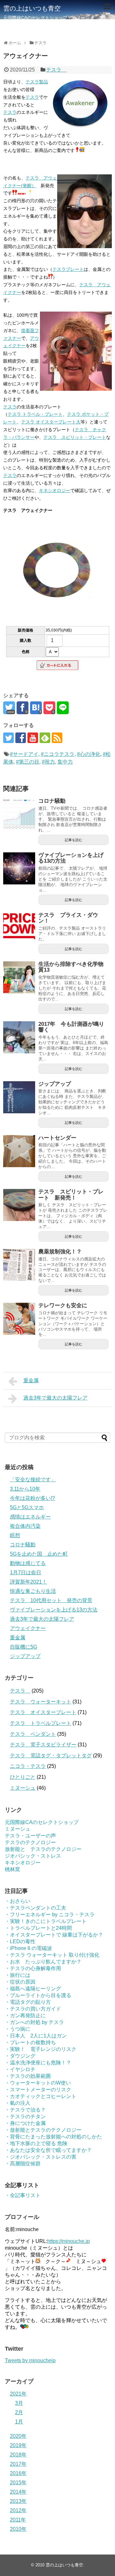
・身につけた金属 (25, 2123)
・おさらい (18, 1901)
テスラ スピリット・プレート (75, 437)
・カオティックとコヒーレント (41, 2096)
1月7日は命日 (26, 1572)
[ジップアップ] (19, 1097)
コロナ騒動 (52, 801)
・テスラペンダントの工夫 (35, 1908)
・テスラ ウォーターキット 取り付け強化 (52, 1955)
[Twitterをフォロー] (8, 738)
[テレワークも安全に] (19, 1319)
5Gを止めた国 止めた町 (39, 1554)
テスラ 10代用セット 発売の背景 (51, 1600)
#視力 (48, 762)
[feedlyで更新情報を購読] (45, 738)
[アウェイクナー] (36, 708)
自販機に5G (23, 1647)
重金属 (31, 1380)
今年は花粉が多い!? (32, 1498)
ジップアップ (55, 1084)
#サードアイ (24, 754)
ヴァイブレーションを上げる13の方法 (71, 858)
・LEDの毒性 (20, 1941)
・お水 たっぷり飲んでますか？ (43, 1962)
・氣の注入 (18, 2103)
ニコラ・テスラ (28, 1766)
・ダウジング (20, 2056)
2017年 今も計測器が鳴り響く (71, 1027)
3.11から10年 (25, 1489)
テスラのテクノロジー (30, 1842)
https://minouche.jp (69, 2241)
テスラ (56, 70)
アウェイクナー (28, 1628)
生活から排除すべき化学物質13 (71, 967)
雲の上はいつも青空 (32, 8)
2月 (19, 2412)
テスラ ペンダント (33, 1734)
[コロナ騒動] (19, 814)
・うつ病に (18, 2029)
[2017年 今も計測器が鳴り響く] (19, 1037)
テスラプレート (68, 269)
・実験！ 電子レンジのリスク (41, 2049)
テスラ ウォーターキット (41, 1702)
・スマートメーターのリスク (38, 2090)
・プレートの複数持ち (30, 2042)
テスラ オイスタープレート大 (51, 422)
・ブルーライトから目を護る (38, 1995)
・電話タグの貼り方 (28, 2002)
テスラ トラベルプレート (41, 1723)
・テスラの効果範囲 (28, 2076)
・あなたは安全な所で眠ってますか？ (48, 2150)
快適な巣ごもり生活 (33, 1591)
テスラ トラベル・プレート (35, 414)
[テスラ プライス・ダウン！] (19, 928)
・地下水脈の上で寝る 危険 (36, 2143)
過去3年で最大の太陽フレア (55, 1398)
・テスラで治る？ (25, 2110)
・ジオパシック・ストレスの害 (41, 2157)
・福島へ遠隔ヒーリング (33, 1989)
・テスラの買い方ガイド (33, 2009)
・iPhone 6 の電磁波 (28, 1948)
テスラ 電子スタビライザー (43, 1745)
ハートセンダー (57, 1138)
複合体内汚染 (25, 1526)
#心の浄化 (89, 754)
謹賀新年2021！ (28, 1582)
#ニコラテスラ (58, 754)
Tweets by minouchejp (30, 2360)
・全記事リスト (23, 2195)
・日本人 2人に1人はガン (36, 2036)
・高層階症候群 (23, 2164)
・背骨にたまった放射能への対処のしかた (53, 2137)
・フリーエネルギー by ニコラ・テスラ (50, 1915)
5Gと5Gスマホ (27, 1507)
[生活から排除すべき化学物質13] (19, 977)
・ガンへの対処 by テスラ (34, 2022)
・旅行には (18, 1975)
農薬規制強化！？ (60, 1252)
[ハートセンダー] (19, 1151)
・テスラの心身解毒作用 (33, 1968)
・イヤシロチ (20, 2069)
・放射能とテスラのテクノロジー (43, 2130)
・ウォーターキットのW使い (38, 2083)
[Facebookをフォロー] (21, 738)
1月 (19, 2422)
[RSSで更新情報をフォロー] (57, 738)
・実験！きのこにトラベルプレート (46, 1921)
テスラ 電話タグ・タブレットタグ (51, 1756)
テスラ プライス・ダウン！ (68, 918)
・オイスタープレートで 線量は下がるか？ (54, 1935)
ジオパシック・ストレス (33, 1856)
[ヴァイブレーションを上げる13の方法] (19, 868)
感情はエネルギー (30, 1517)
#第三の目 (28, 762)
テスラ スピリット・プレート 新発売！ (71, 1195)
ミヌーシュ (23, 1788)
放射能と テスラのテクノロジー (43, 1849)
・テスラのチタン (25, 2116)
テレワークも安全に (63, 1305)
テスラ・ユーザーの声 (30, 1836)
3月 (19, 2403)
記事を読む (74, 840)
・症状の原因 (20, 1982)
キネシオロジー (55, 490)
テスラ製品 (37, 82)
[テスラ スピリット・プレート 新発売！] (19, 1205)
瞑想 (15, 1535)
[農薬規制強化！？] (19, 1265)
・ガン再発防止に (25, 2016)
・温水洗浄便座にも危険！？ (38, 2063)
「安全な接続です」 (33, 1480)
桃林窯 (12, 1869)
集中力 (65, 762)
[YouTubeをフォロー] (33, 738)
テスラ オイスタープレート (43, 1712)
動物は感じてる (28, 1563)
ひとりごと (23, 1777)
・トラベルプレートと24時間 (38, 1928)
